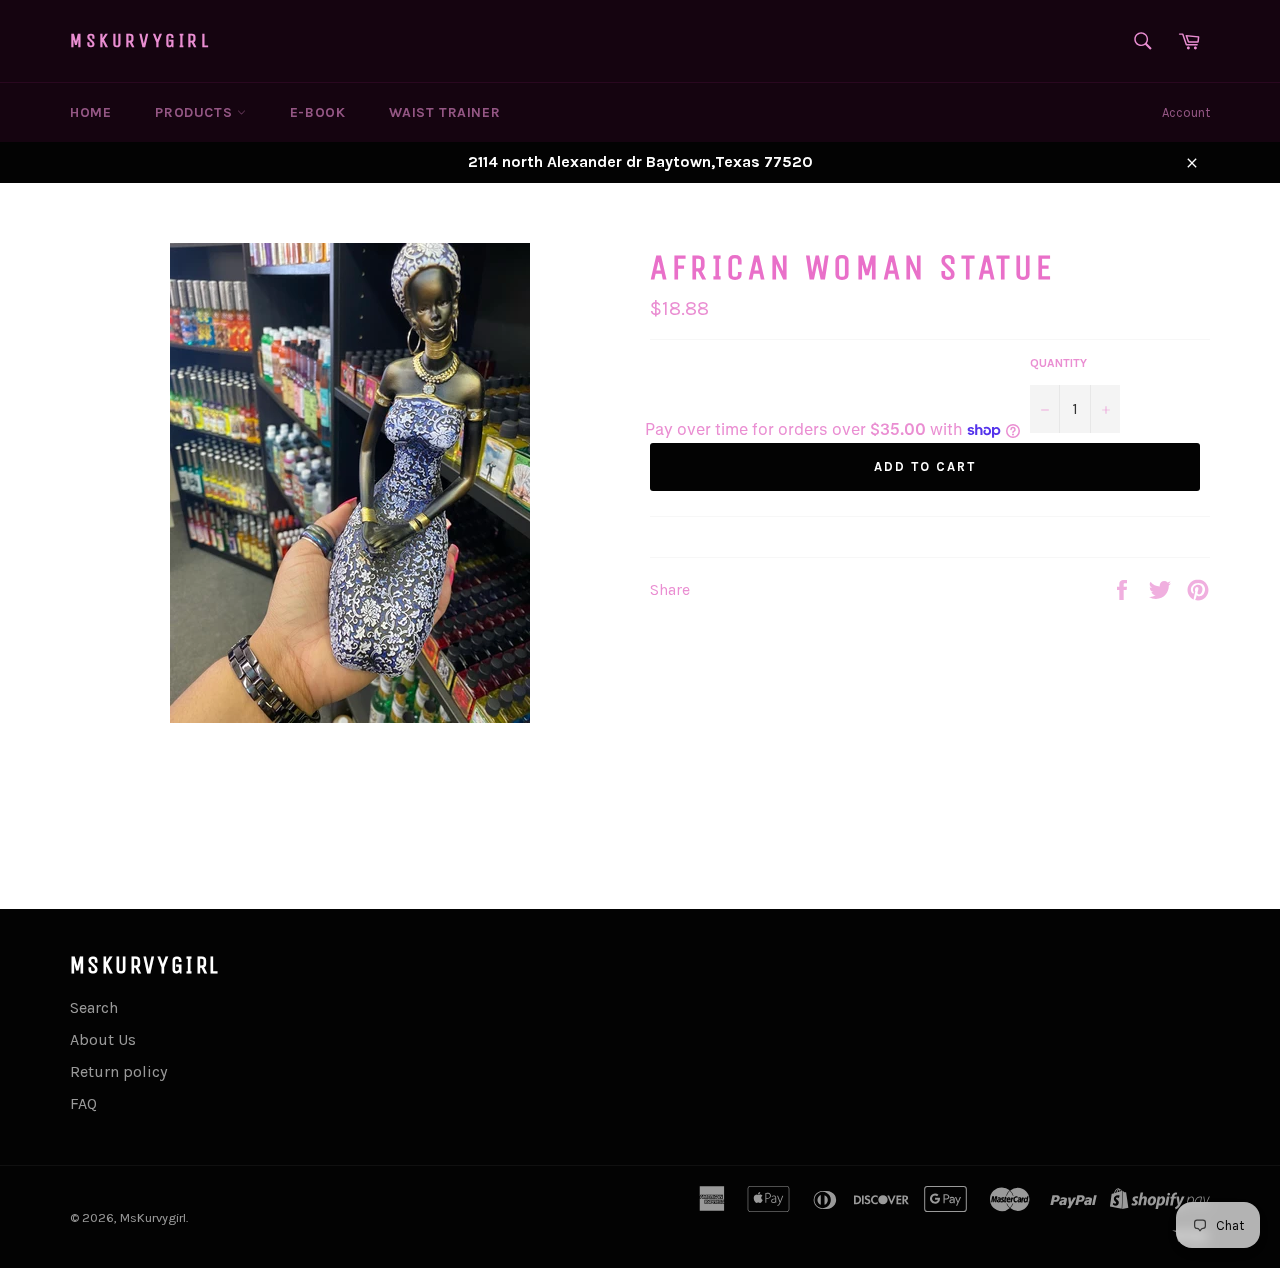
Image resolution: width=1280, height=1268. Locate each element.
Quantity (1058, 363)
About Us (103, 1039)
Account (1186, 112)
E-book (318, 112)
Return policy (118, 1071)
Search (94, 1007)
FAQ (83, 1103)
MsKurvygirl (141, 40)
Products (195, 112)
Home (90, 112)
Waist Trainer (444, 112)
